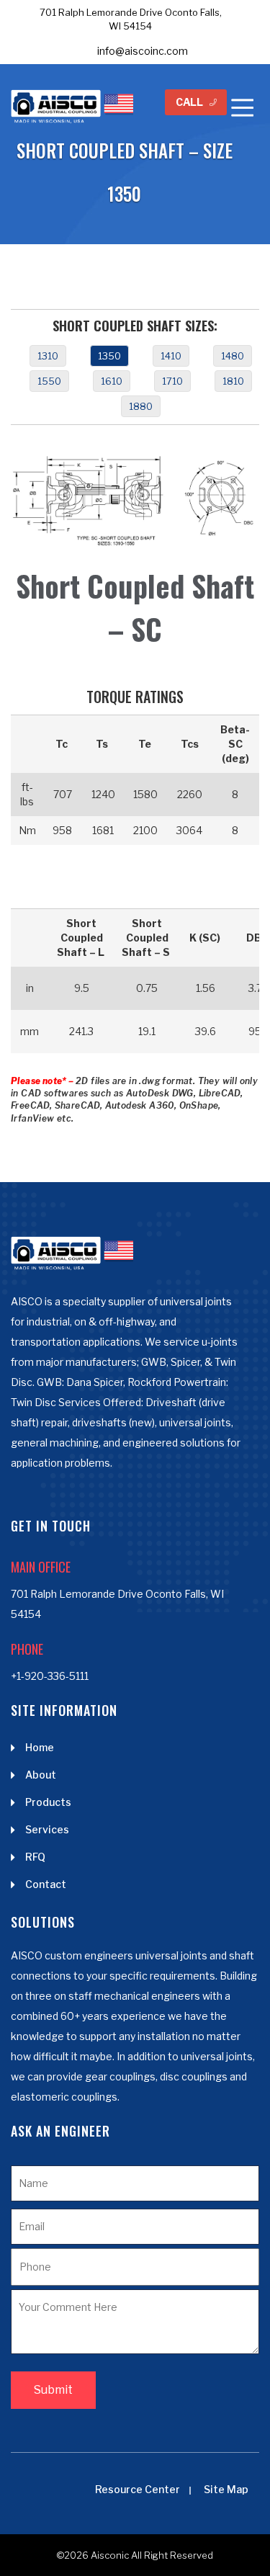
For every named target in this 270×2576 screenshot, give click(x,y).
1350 (109, 356)
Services (47, 1829)
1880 (141, 406)
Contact (46, 1884)
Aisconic (110, 2555)
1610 (112, 381)
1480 (233, 356)
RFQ (35, 1857)
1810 (233, 381)
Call (189, 102)
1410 (171, 356)
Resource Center (138, 2489)
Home (40, 1747)
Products (48, 1802)
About (41, 1775)
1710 (172, 381)
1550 (49, 381)
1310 (48, 356)
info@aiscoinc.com (143, 51)
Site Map (226, 2489)
